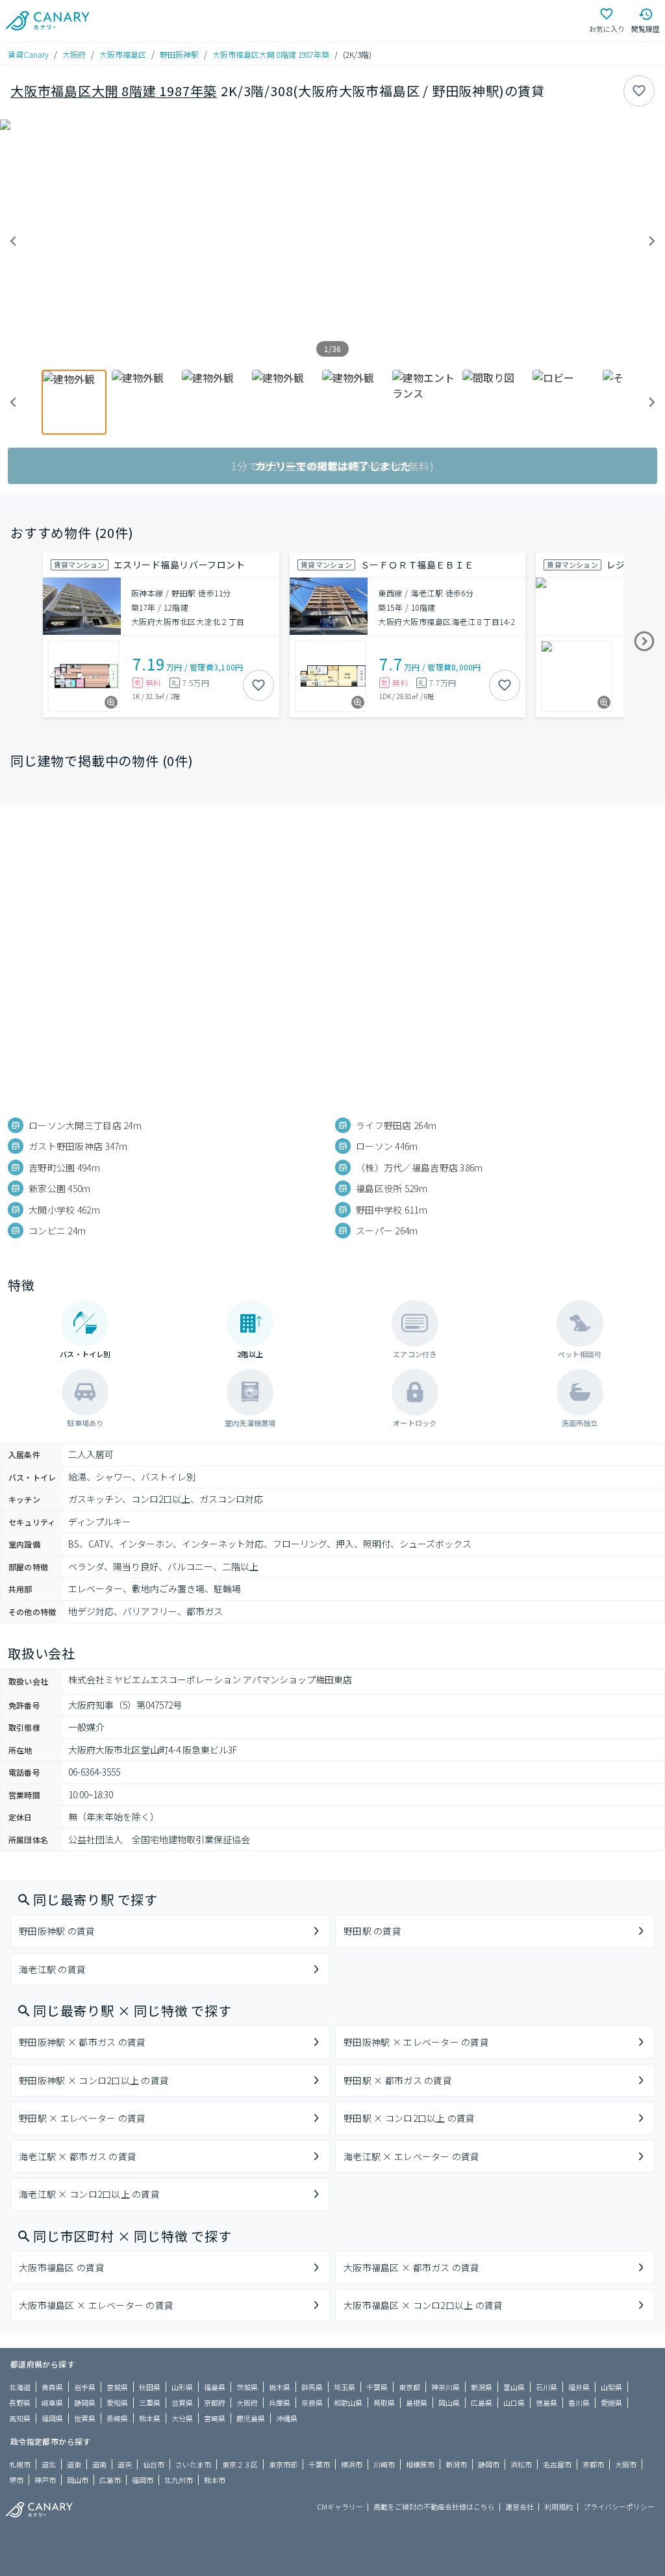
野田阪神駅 (179, 54)
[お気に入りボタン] (639, 91)
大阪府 (74, 54)
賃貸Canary (28, 54)
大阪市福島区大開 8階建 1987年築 (271, 54)
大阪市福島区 (123, 54)
